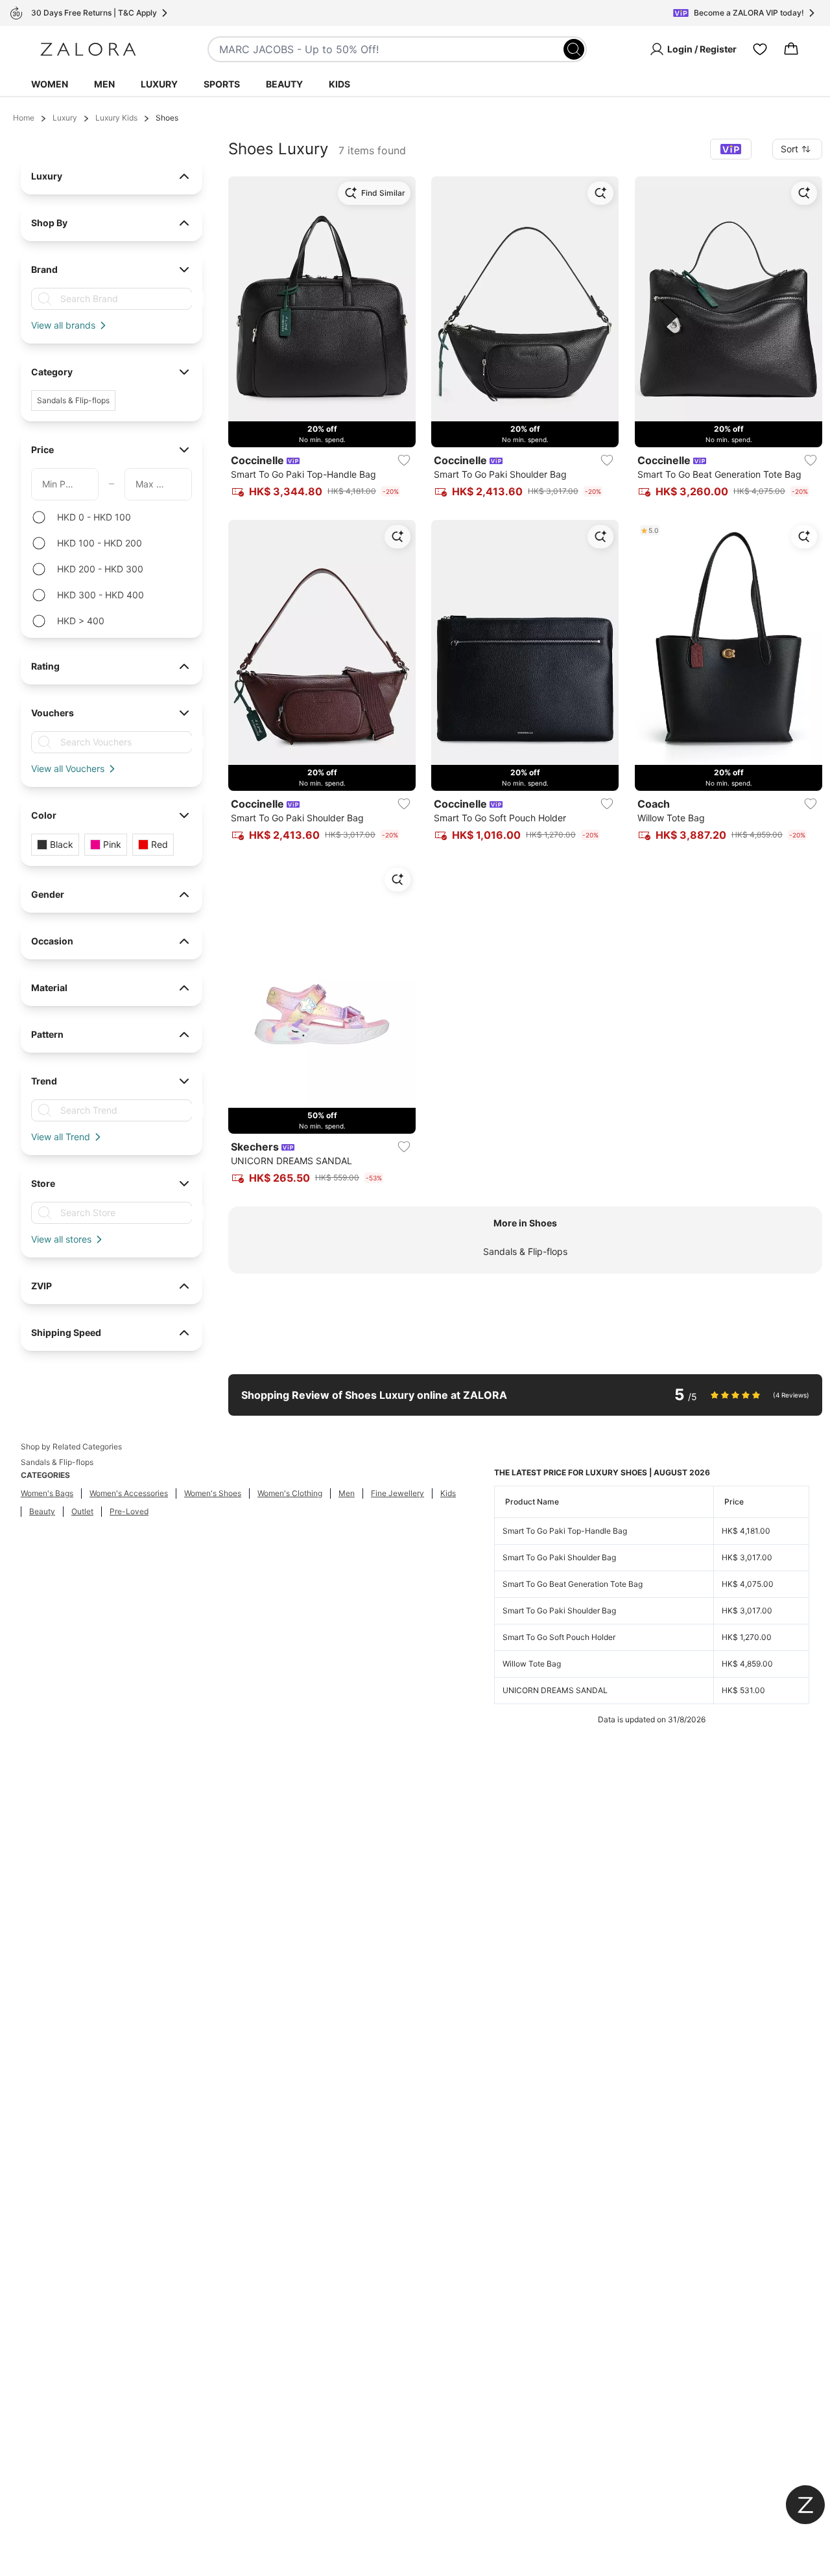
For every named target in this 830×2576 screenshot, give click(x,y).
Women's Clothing (290, 1493)
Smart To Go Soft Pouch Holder (559, 1637)
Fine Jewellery (397, 1493)
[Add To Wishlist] (404, 460)
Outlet (82, 1511)
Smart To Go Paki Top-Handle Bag (565, 1531)
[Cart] (791, 49)
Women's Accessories (129, 1493)
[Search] (574, 49)
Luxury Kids (116, 118)
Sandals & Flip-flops (525, 1251)
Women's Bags (47, 1493)
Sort (789, 149)
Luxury (159, 84)
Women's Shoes (213, 1493)
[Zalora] (88, 49)
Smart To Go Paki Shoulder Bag (559, 1557)
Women (50, 84)
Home (24, 118)
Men (104, 84)
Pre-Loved (129, 1511)
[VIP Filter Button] (731, 149)
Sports (222, 84)
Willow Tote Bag (532, 1664)
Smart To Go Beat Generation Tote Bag (573, 1584)
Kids (339, 84)
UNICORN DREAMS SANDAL (555, 1690)
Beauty (284, 84)
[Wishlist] (760, 49)
